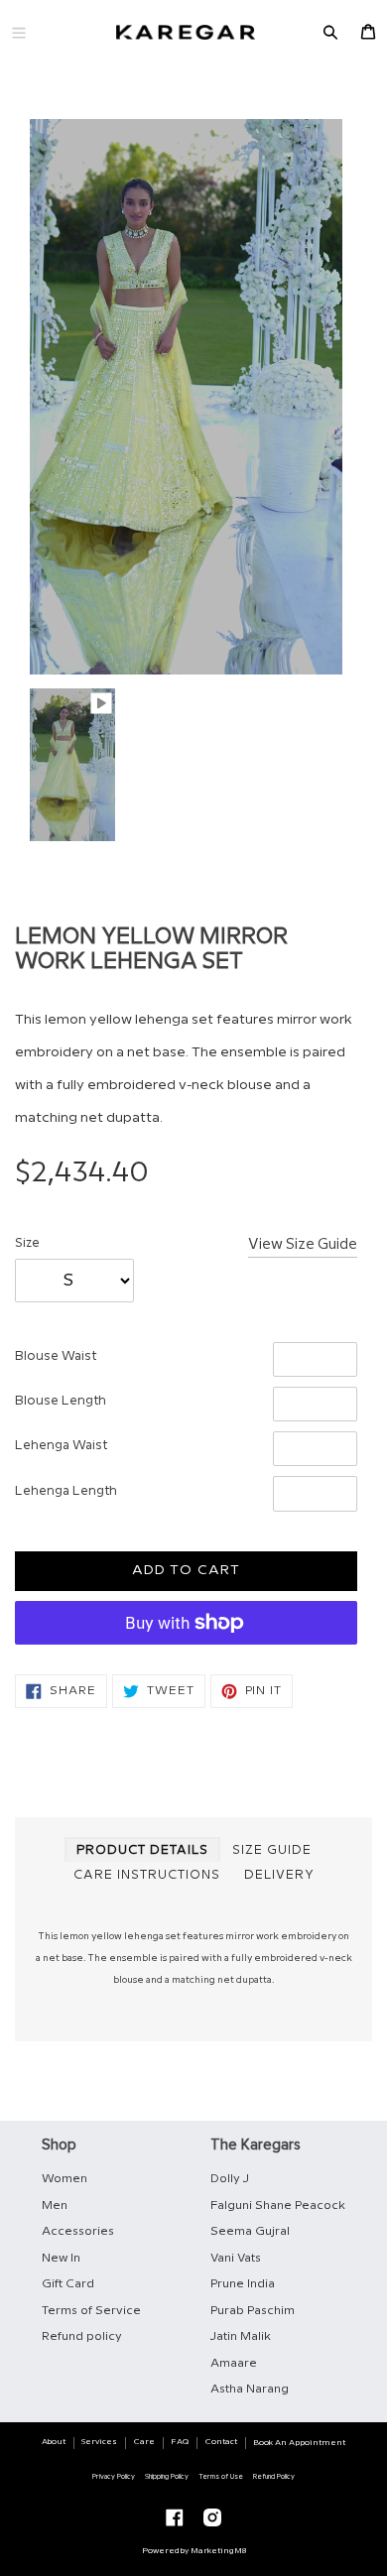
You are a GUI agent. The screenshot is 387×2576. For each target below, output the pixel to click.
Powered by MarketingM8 (194, 2551)
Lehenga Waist (61, 1445)
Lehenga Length (66, 1491)
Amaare (234, 2363)
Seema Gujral (250, 2231)
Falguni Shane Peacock (278, 2206)
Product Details (142, 1850)
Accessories (78, 2231)
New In (61, 2258)
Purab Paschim (253, 2311)
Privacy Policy (114, 2477)
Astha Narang (250, 2389)
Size (27, 1243)
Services (99, 2442)
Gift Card (68, 2284)
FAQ (180, 2442)
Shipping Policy (167, 2477)
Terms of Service (91, 2311)
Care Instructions (147, 1875)
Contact (221, 2442)
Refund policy (82, 2336)
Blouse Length (61, 1401)
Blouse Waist (56, 1356)
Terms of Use (221, 2477)
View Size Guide (303, 1245)
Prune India (243, 2284)
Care (144, 2442)
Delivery (279, 1875)
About (54, 2442)
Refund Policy (274, 2477)
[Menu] (19, 32)
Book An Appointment (299, 2443)
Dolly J (230, 2179)
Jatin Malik (241, 2336)
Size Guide (272, 1850)
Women (64, 2179)
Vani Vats (236, 2258)
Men (55, 2206)
